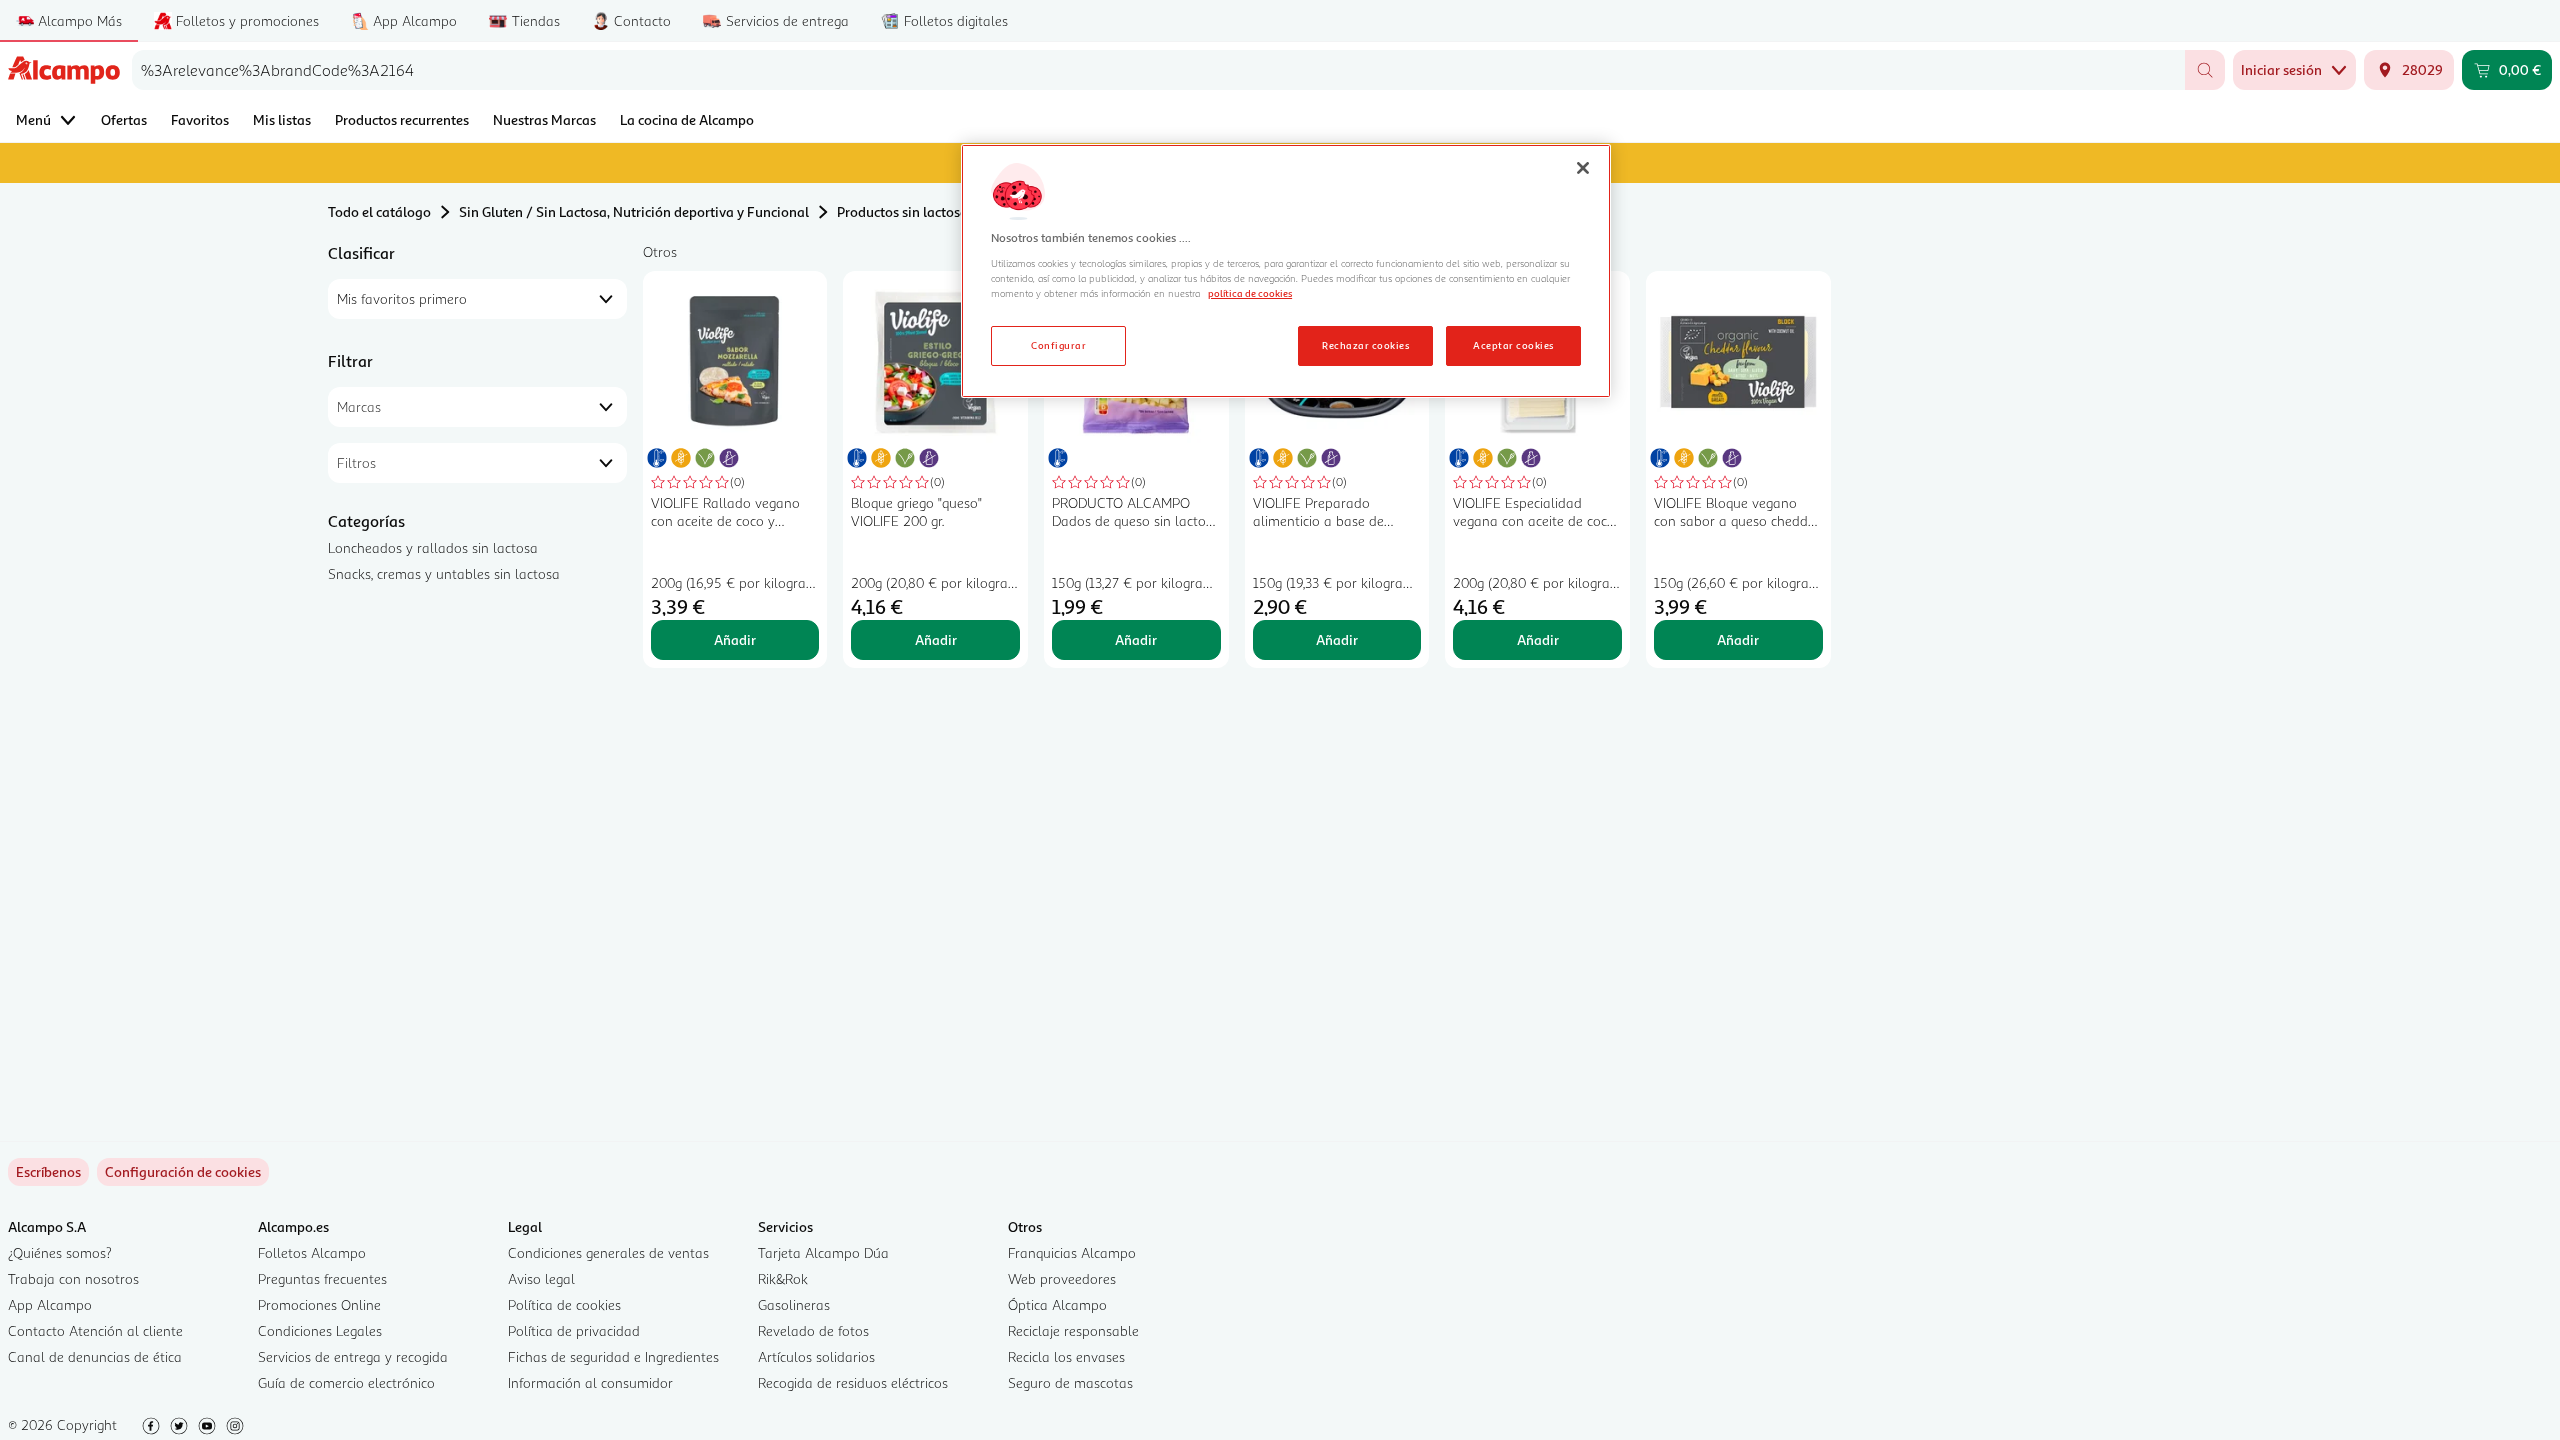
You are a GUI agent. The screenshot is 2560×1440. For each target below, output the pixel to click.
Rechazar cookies (1365, 345)
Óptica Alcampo (1057, 1304)
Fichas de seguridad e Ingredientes (613, 1356)
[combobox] (1158, 70)
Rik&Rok (783, 1278)
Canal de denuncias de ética (95, 1356)
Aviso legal (541, 1278)
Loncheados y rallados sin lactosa (433, 547)
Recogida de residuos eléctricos (853, 1382)
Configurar (1058, 345)
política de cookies (1250, 293)
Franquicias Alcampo (1072, 1252)
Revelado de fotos (813, 1330)
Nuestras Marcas (544, 119)
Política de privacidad (574, 1330)
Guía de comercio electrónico (346, 1382)
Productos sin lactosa (902, 211)
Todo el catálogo (379, 211)
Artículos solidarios (816, 1356)
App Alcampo (50, 1304)
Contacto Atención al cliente (95, 1330)
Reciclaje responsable (1073, 1330)
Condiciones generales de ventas (608, 1252)
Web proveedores (1062, 1278)
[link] (183, 1172)
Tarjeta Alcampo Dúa (823, 1252)
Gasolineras (794, 1304)
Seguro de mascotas (1070, 1382)
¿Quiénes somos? (60, 1252)
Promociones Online (319, 1304)
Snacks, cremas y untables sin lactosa (444, 573)
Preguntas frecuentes (322, 1278)
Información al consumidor (590, 1382)
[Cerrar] (1583, 168)
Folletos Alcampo (312, 1252)
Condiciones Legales (320, 1330)
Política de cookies (564, 1304)
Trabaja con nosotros (73, 1278)
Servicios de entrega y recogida (353, 1356)
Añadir (735, 639)
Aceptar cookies (1513, 345)
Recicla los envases (1066, 1356)
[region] (1286, 271)
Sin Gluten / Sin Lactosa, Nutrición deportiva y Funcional (634, 211)
